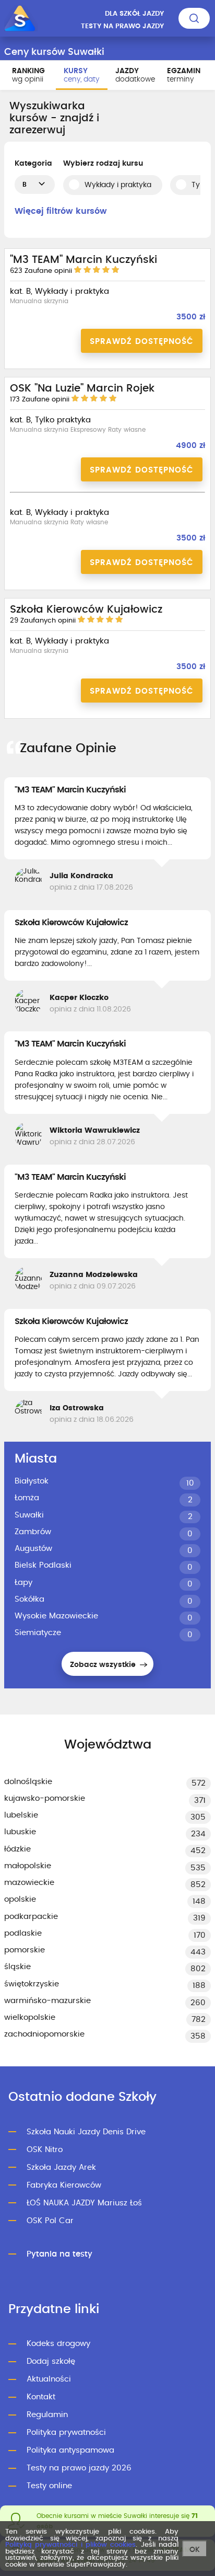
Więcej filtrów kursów (61, 211)
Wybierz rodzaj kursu (103, 164)
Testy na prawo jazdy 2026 (79, 2468)
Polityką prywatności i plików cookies (70, 2545)
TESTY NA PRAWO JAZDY (122, 26)
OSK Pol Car (50, 2221)
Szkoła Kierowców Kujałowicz (71, 923)
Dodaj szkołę (51, 2361)
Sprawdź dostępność (142, 342)
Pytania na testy (59, 2254)
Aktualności (49, 2379)
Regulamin (47, 2415)
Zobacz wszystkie (104, 1665)
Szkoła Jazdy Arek (61, 2167)
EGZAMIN (184, 75)
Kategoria (33, 164)
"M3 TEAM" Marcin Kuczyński (70, 790)
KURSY (81, 75)
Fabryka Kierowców (64, 2185)
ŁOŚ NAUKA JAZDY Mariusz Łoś (84, 2203)
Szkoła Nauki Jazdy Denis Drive (86, 2132)
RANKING (28, 75)
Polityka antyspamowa (70, 2450)
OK (195, 2550)
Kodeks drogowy (58, 2344)
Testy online (49, 2486)
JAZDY (135, 75)
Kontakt (41, 2397)
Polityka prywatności (66, 2433)
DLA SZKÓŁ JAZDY (134, 14)
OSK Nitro (45, 2150)
